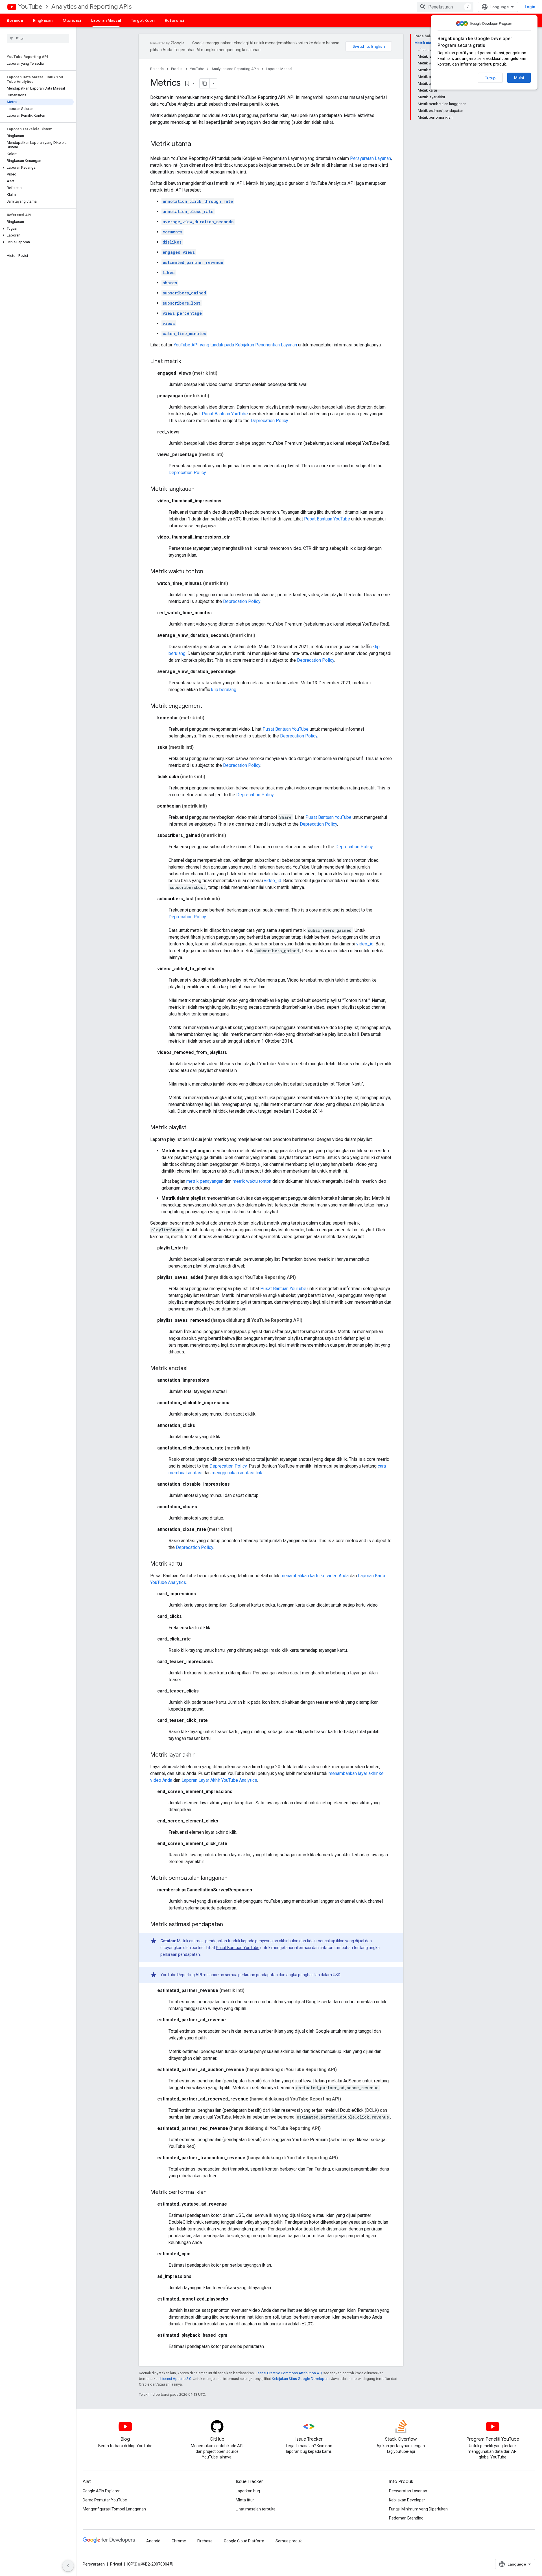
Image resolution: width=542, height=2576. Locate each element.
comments (172, 232)
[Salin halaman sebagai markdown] (205, 83)
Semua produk (289, 2541)
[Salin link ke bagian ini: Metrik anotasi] (193, 1369)
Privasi (116, 2564)
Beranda (15, 20)
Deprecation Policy (269, 421)
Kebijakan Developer (407, 2500)
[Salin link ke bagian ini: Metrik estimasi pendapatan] (229, 1925)
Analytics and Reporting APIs (91, 7)
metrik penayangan (205, 1181)
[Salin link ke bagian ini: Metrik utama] (197, 144)
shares (170, 283)
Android (153, 2541)
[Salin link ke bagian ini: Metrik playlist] (192, 1128)
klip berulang (224, 690)
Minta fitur (245, 2500)
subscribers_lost (182, 303)
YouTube (30, 7)
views (169, 323)
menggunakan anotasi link (237, 1473)
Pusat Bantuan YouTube (225, 414)
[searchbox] (38, 38)
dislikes (172, 242)
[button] (37, 168)
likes (169, 273)
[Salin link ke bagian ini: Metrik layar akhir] (200, 1755)
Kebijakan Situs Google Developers (301, 2379)
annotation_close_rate (188, 211)
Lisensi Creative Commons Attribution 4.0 (288, 2373)
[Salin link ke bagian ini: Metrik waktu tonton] (209, 572)
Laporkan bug (248, 2491)
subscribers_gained (184, 293)
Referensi (174, 20)
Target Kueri (143, 20)
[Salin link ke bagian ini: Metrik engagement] (208, 706)
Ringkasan (43, 20)
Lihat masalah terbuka (256, 2509)
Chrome (179, 2541)
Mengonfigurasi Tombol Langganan (114, 2509)
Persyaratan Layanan (371, 158)
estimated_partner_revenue (193, 262)
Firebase (205, 2541)
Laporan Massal (106, 20)
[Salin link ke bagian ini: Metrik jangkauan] (200, 489)
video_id (273, 881)
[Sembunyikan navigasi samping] (68, 2566)
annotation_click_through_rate (198, 201)
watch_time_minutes (184, 334)
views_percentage (182, 313)
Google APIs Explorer (101, 2491)
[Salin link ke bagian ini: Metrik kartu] (188, 1564)
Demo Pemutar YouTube (105, 2500)
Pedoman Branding (406, 2518)
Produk (177, 69)
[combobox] (445, 7)
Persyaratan (94, 2564)
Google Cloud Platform (244, 2541)
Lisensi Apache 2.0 (176, 2379)
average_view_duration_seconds (198, 222)
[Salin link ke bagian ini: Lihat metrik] (187, 362)
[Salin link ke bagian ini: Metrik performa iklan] (212, 2193)
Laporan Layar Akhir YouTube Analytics (219, 1780)
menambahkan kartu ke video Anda (315, 1576)
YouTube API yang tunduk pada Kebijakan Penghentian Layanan (235, 345)
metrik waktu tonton (252, 1181)
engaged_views (179, 252)
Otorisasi (72, 20)
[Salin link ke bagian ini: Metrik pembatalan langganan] (233, 1878)
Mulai (519, 78)
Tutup (490, 78)
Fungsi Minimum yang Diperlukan (418, 2509)
